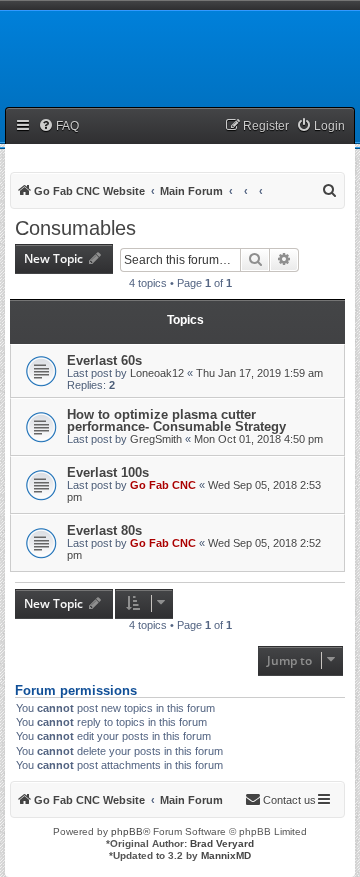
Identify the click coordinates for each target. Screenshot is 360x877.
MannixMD (226, 855)
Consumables (75, 228)
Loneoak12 (157, 373)
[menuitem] (58, 126)
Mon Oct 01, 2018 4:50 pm (258, 439)
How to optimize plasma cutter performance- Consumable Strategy (176, 420)
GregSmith (156, 439)
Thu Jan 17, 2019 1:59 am (259, 373)
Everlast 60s (104, 360)
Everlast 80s (104, 530)
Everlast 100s (108, 472)
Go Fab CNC (163, 485)
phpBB (127, 831)
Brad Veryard (222, 843)
